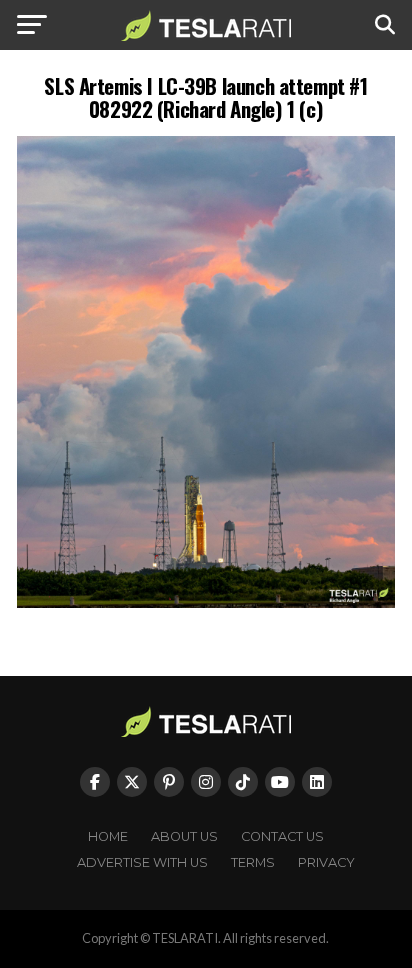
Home (108, 836)
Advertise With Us (142, 862)
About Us (184, 836)
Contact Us (282, 836)
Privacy (326, 862)
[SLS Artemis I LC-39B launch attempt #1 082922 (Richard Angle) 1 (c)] (206, 602)
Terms (253, 862)
